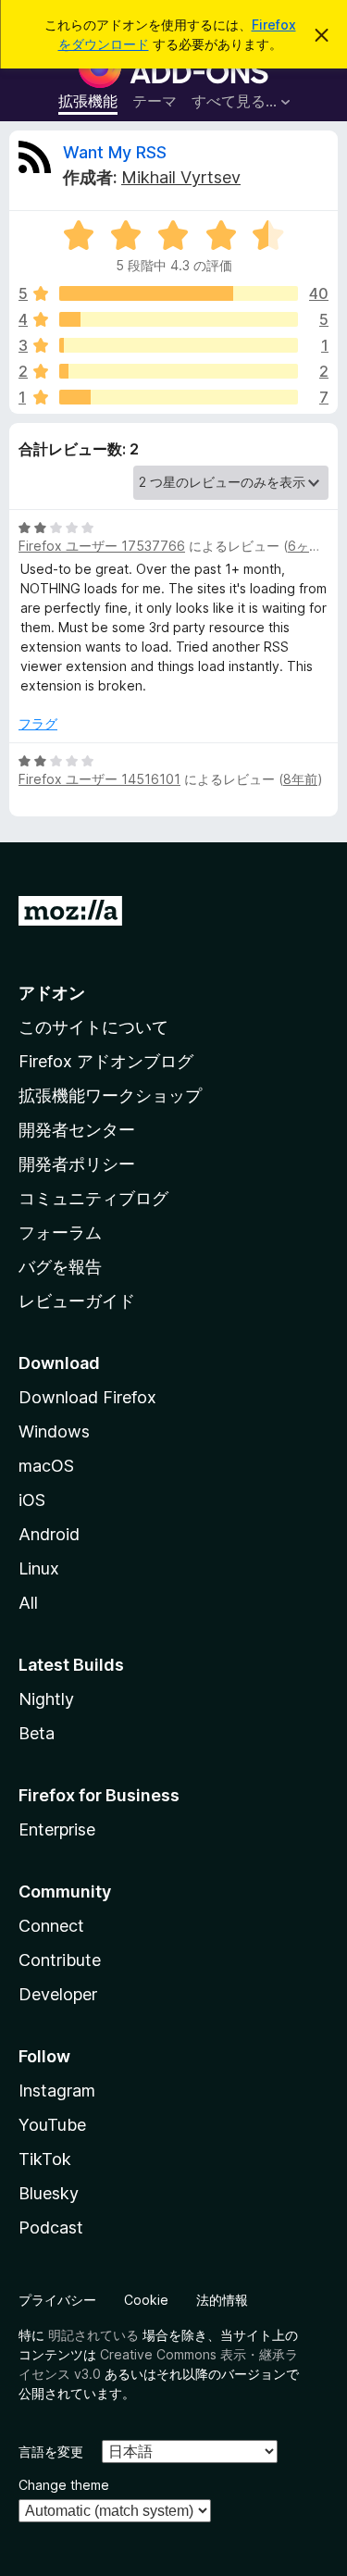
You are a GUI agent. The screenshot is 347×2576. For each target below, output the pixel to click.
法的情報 (222, 2300)
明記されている (93, 2335)
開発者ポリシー (77, 1164)
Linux (39, 1568)
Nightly (46, 1699)
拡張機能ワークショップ (110, 1095)
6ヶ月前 (311, 546)
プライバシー (57, 2300)
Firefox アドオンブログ (106, 1061)
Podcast (51, 2228)
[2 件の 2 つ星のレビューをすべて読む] (179, 371)
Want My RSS (115, 152)
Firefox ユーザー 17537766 (102, 546)
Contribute (60, 1960)
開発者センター (77, 1130)
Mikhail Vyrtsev (181, 177)
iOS (32, 1500)
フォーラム (60, 1232)
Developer (58, 1994)
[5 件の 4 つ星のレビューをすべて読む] (179, 319)
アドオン (52, 993)
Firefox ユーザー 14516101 (99, 779)
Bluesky (49, 2193)
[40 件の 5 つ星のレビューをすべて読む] (179, 293)
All (28, 1603)
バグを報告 (60, 1267)
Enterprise (57, 1829)
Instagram (57, 2091)
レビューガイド (77, 1301)
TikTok (45, 2159)
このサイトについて (93, 1027)
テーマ (155, 101)
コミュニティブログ (93, 1198)
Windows (54, 1431)
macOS (46, 1466)
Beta (37, 1733)
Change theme (64, 2485)
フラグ (38, 723)
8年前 (300, 779)
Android (49, 1534)
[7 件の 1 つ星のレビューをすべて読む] (179, 397)
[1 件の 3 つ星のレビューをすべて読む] (179, 345)
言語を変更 (51, 2452)
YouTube (52, 2125)
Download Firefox (87, 1397)
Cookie (146, 2300)
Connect (51, 1926)
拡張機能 (88, 101)
